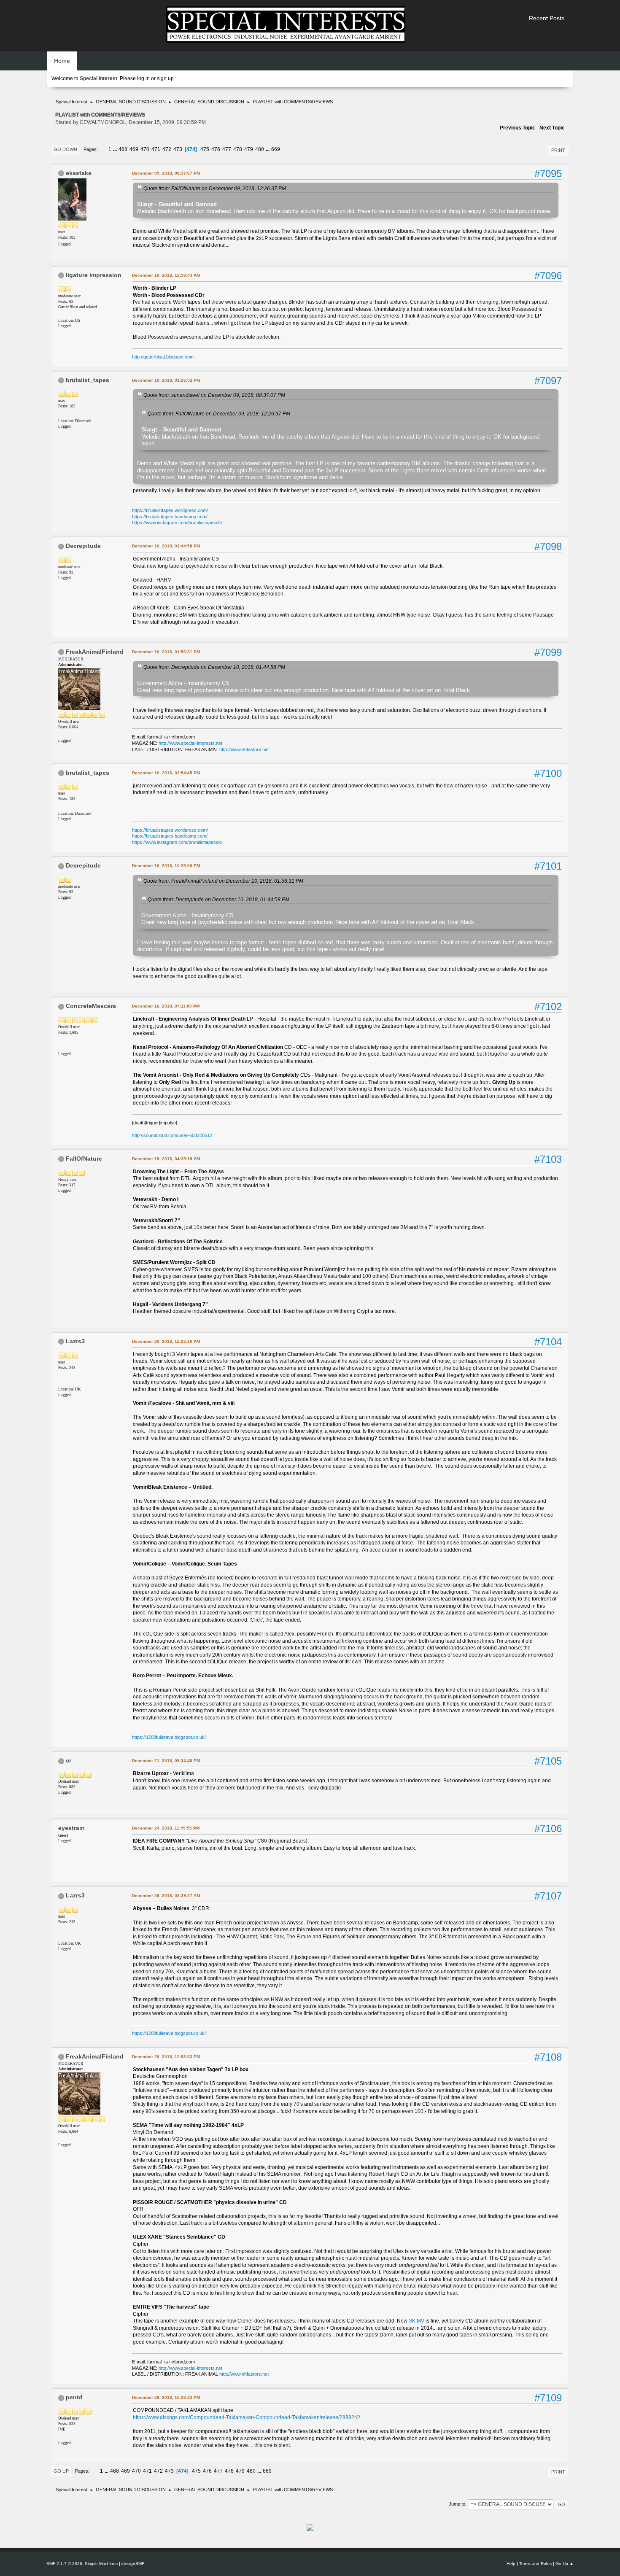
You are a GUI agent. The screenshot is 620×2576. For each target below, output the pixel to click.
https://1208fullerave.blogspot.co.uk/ (169, 1737)
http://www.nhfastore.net (244, 749)
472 (167, 149)
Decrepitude (83, 546)
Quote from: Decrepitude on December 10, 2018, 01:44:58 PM (214, 667)
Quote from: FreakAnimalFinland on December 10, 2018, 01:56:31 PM (223, 881)
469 (134, 149)
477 (227, 149)
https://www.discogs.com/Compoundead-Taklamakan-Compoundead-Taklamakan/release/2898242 (247, 2417)
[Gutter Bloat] (62, 313)
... (116, 149)
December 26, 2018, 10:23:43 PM (166, 2397)
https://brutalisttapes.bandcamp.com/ (170, 517)
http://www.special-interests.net (190, 743)
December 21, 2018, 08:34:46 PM (166, 1761)
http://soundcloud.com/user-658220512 (172, 1135)
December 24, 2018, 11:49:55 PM (166, 1828)
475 (205, 149)
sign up (165, 78)
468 (123, 149)
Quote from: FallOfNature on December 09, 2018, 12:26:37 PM (215, 188)
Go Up (61, 2471)
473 (178, 149)
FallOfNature (84, 1159)
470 (145, 149)
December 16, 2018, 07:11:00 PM (166, 1006)
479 (249, 149)
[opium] (62, 2436)
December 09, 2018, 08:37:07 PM (166, 173)
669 (276, 149)
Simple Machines (101, 2564)
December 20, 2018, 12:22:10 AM (166, 1341)
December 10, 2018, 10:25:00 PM (166, 866)
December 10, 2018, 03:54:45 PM (166, 773)
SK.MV (416, 2321)
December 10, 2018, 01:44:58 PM (166, 546)
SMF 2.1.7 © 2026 (64, 2564)
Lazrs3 (75, 1341)
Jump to (457, 2504)
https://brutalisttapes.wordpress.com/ (170, 510)
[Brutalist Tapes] (62, 414)
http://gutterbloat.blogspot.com (163, 357)
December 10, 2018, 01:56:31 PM (166, 652)
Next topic (552, 128)
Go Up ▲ (565, 2564)
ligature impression (94, 275)
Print (558, 150)
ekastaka (79, 173)
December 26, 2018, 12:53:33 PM (166, 2057)
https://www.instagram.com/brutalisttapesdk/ (177, 523)
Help (511, 2564)
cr (69, 1760)
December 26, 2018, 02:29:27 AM (166, 1896)
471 (156, 149)
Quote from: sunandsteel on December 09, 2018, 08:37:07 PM (214, 395)
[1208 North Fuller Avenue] (62, 1382)
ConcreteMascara (91, 1006)
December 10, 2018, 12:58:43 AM (166, 275)
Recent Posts (547, 18)
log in (143, 78)
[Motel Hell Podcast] (62, 1047)
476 (216, 149)
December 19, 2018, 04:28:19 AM (166, 1159)
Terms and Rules (535, 2564)
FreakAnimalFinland (95, 652)
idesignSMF (133, 2564)
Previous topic (518, 128)
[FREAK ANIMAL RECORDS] (62, 733)
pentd (74, 2397)
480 (260, 149)
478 (238, 149)
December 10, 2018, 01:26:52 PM (166, 380)
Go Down (65, 149)
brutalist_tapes (88, 380)
